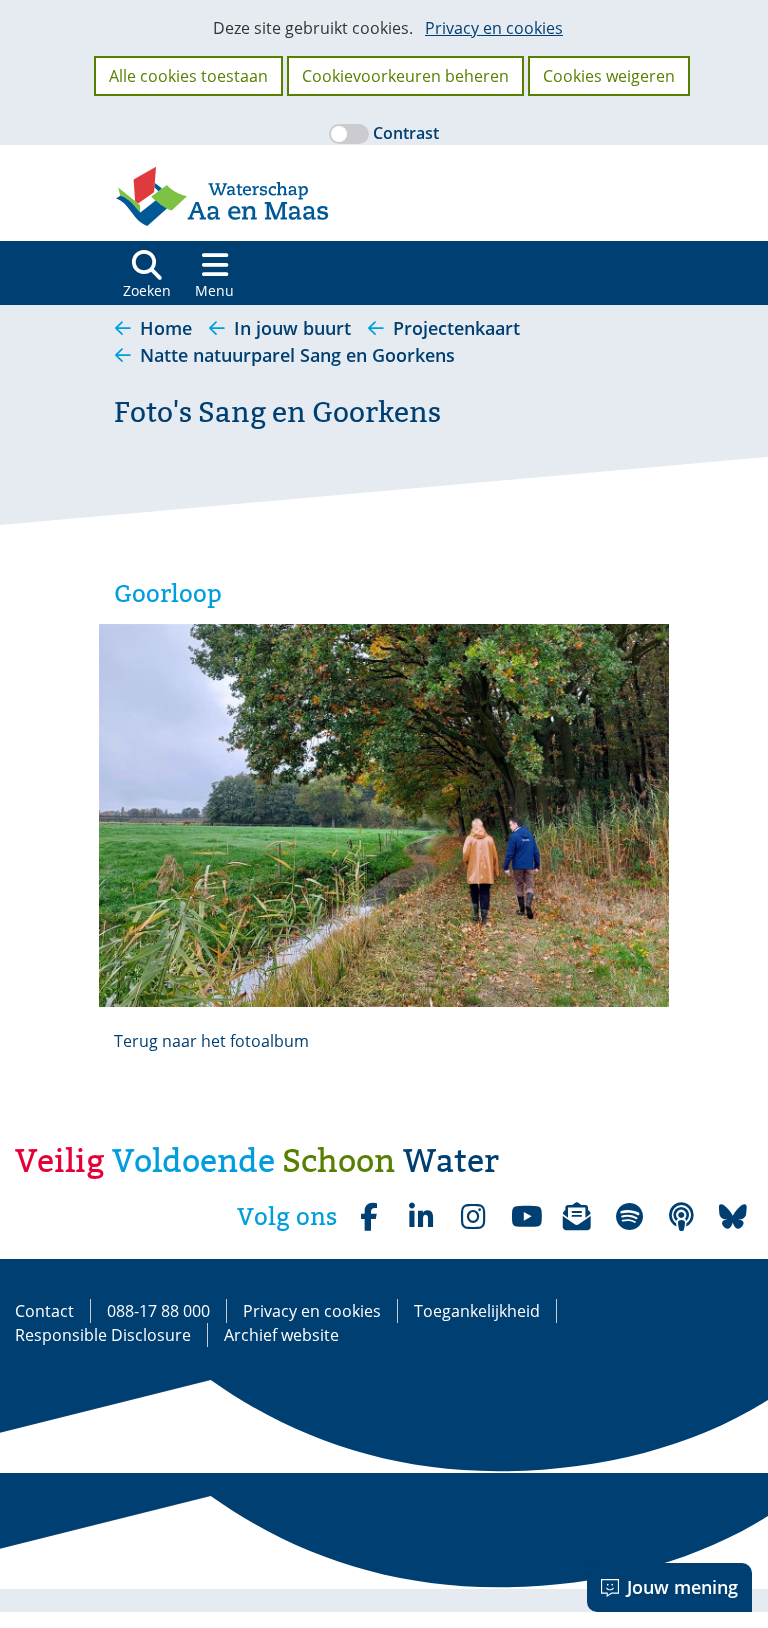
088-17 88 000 (158, 1311)
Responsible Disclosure (103, 1335)
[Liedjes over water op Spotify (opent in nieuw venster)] (629, 1217)
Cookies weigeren (609, 76)
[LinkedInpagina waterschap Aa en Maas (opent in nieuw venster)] (421, 1217)
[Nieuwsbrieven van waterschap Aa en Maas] (577, 1217)
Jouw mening (682, 1587)
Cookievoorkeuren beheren (405, 76)
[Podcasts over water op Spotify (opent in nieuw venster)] (681, 1217)
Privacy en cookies (494, 28)
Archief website (281, 1335)
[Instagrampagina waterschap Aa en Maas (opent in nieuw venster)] (473, 1217)
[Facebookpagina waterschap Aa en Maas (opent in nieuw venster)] (369, 1217)
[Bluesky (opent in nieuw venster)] (733, 1217)
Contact (44, 1311)
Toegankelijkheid (477, 1311)
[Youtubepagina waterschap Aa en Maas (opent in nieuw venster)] (525, 1217)
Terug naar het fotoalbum (211, 1041)
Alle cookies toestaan (188, 76)
